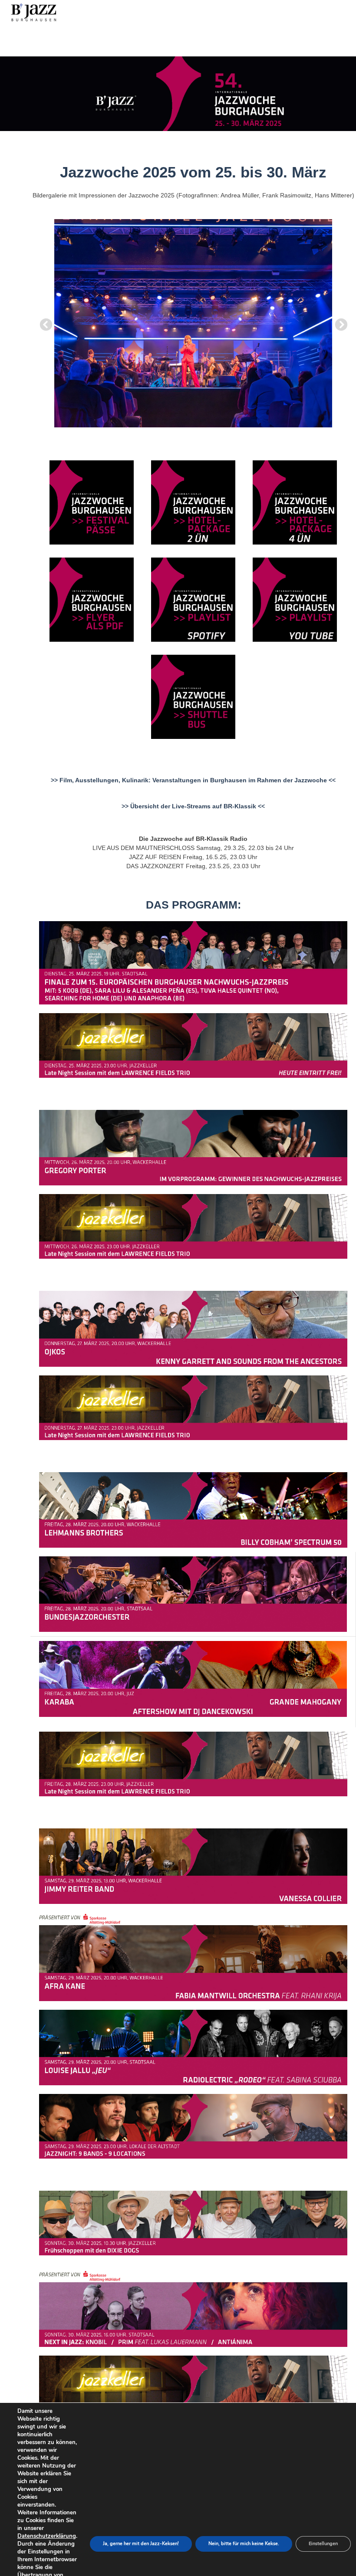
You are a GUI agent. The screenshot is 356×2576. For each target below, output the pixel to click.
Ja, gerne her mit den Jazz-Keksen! (141, 2544)
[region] (178, 94)
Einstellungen (323, 2544)
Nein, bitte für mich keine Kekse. (244, 2544)
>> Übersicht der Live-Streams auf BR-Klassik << (193, 806)
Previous (43, 322)
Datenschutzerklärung (47, 2536)
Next (339, 322)
